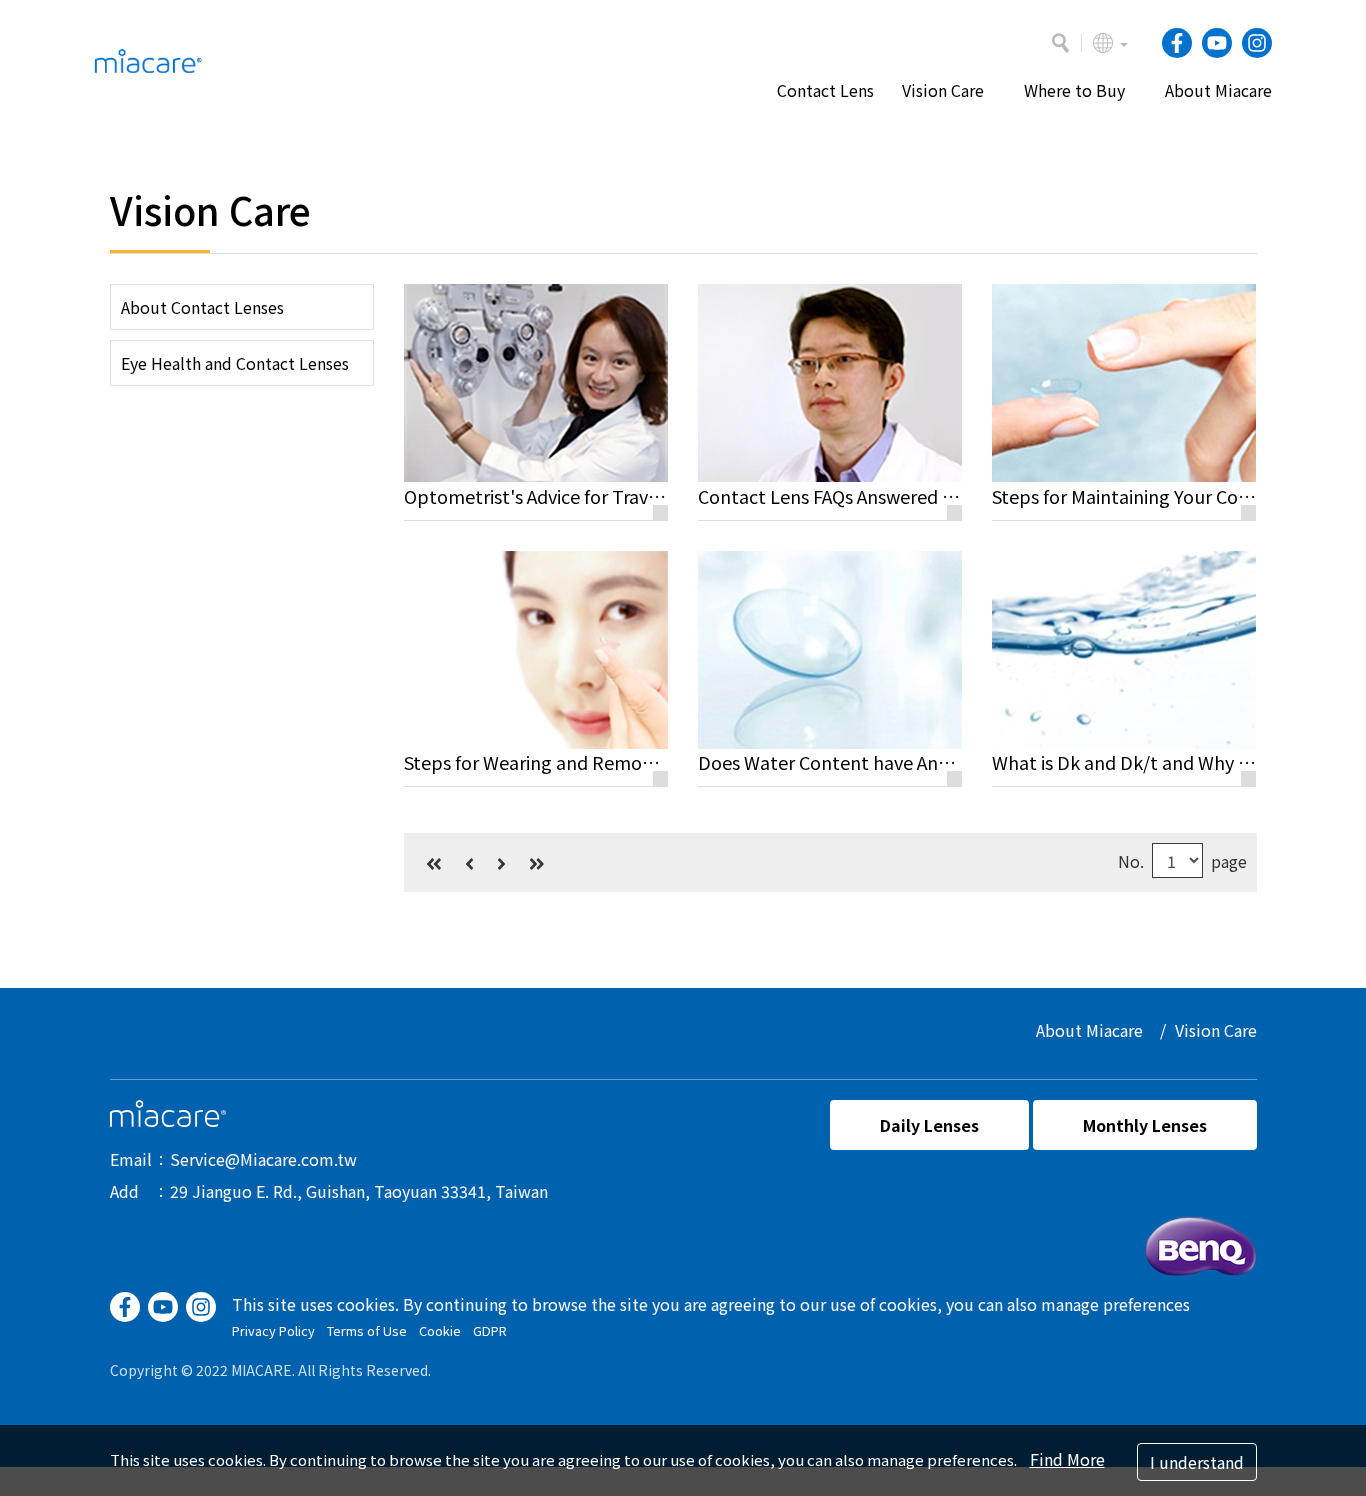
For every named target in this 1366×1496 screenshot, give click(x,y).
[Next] (501, 862)
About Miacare (1089, 1030)
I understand (1197, 1462)
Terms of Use (367, 1330)
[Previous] (469, 862)
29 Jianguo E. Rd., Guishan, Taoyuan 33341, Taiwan (359, 1191)
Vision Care (1216, 1030)
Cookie (440, 1330)
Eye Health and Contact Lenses (235, 363)
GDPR (490, 1330)
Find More (1067, 1459)
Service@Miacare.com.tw (263, 1159)
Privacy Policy (273, 1330)
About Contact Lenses (202, 307)
